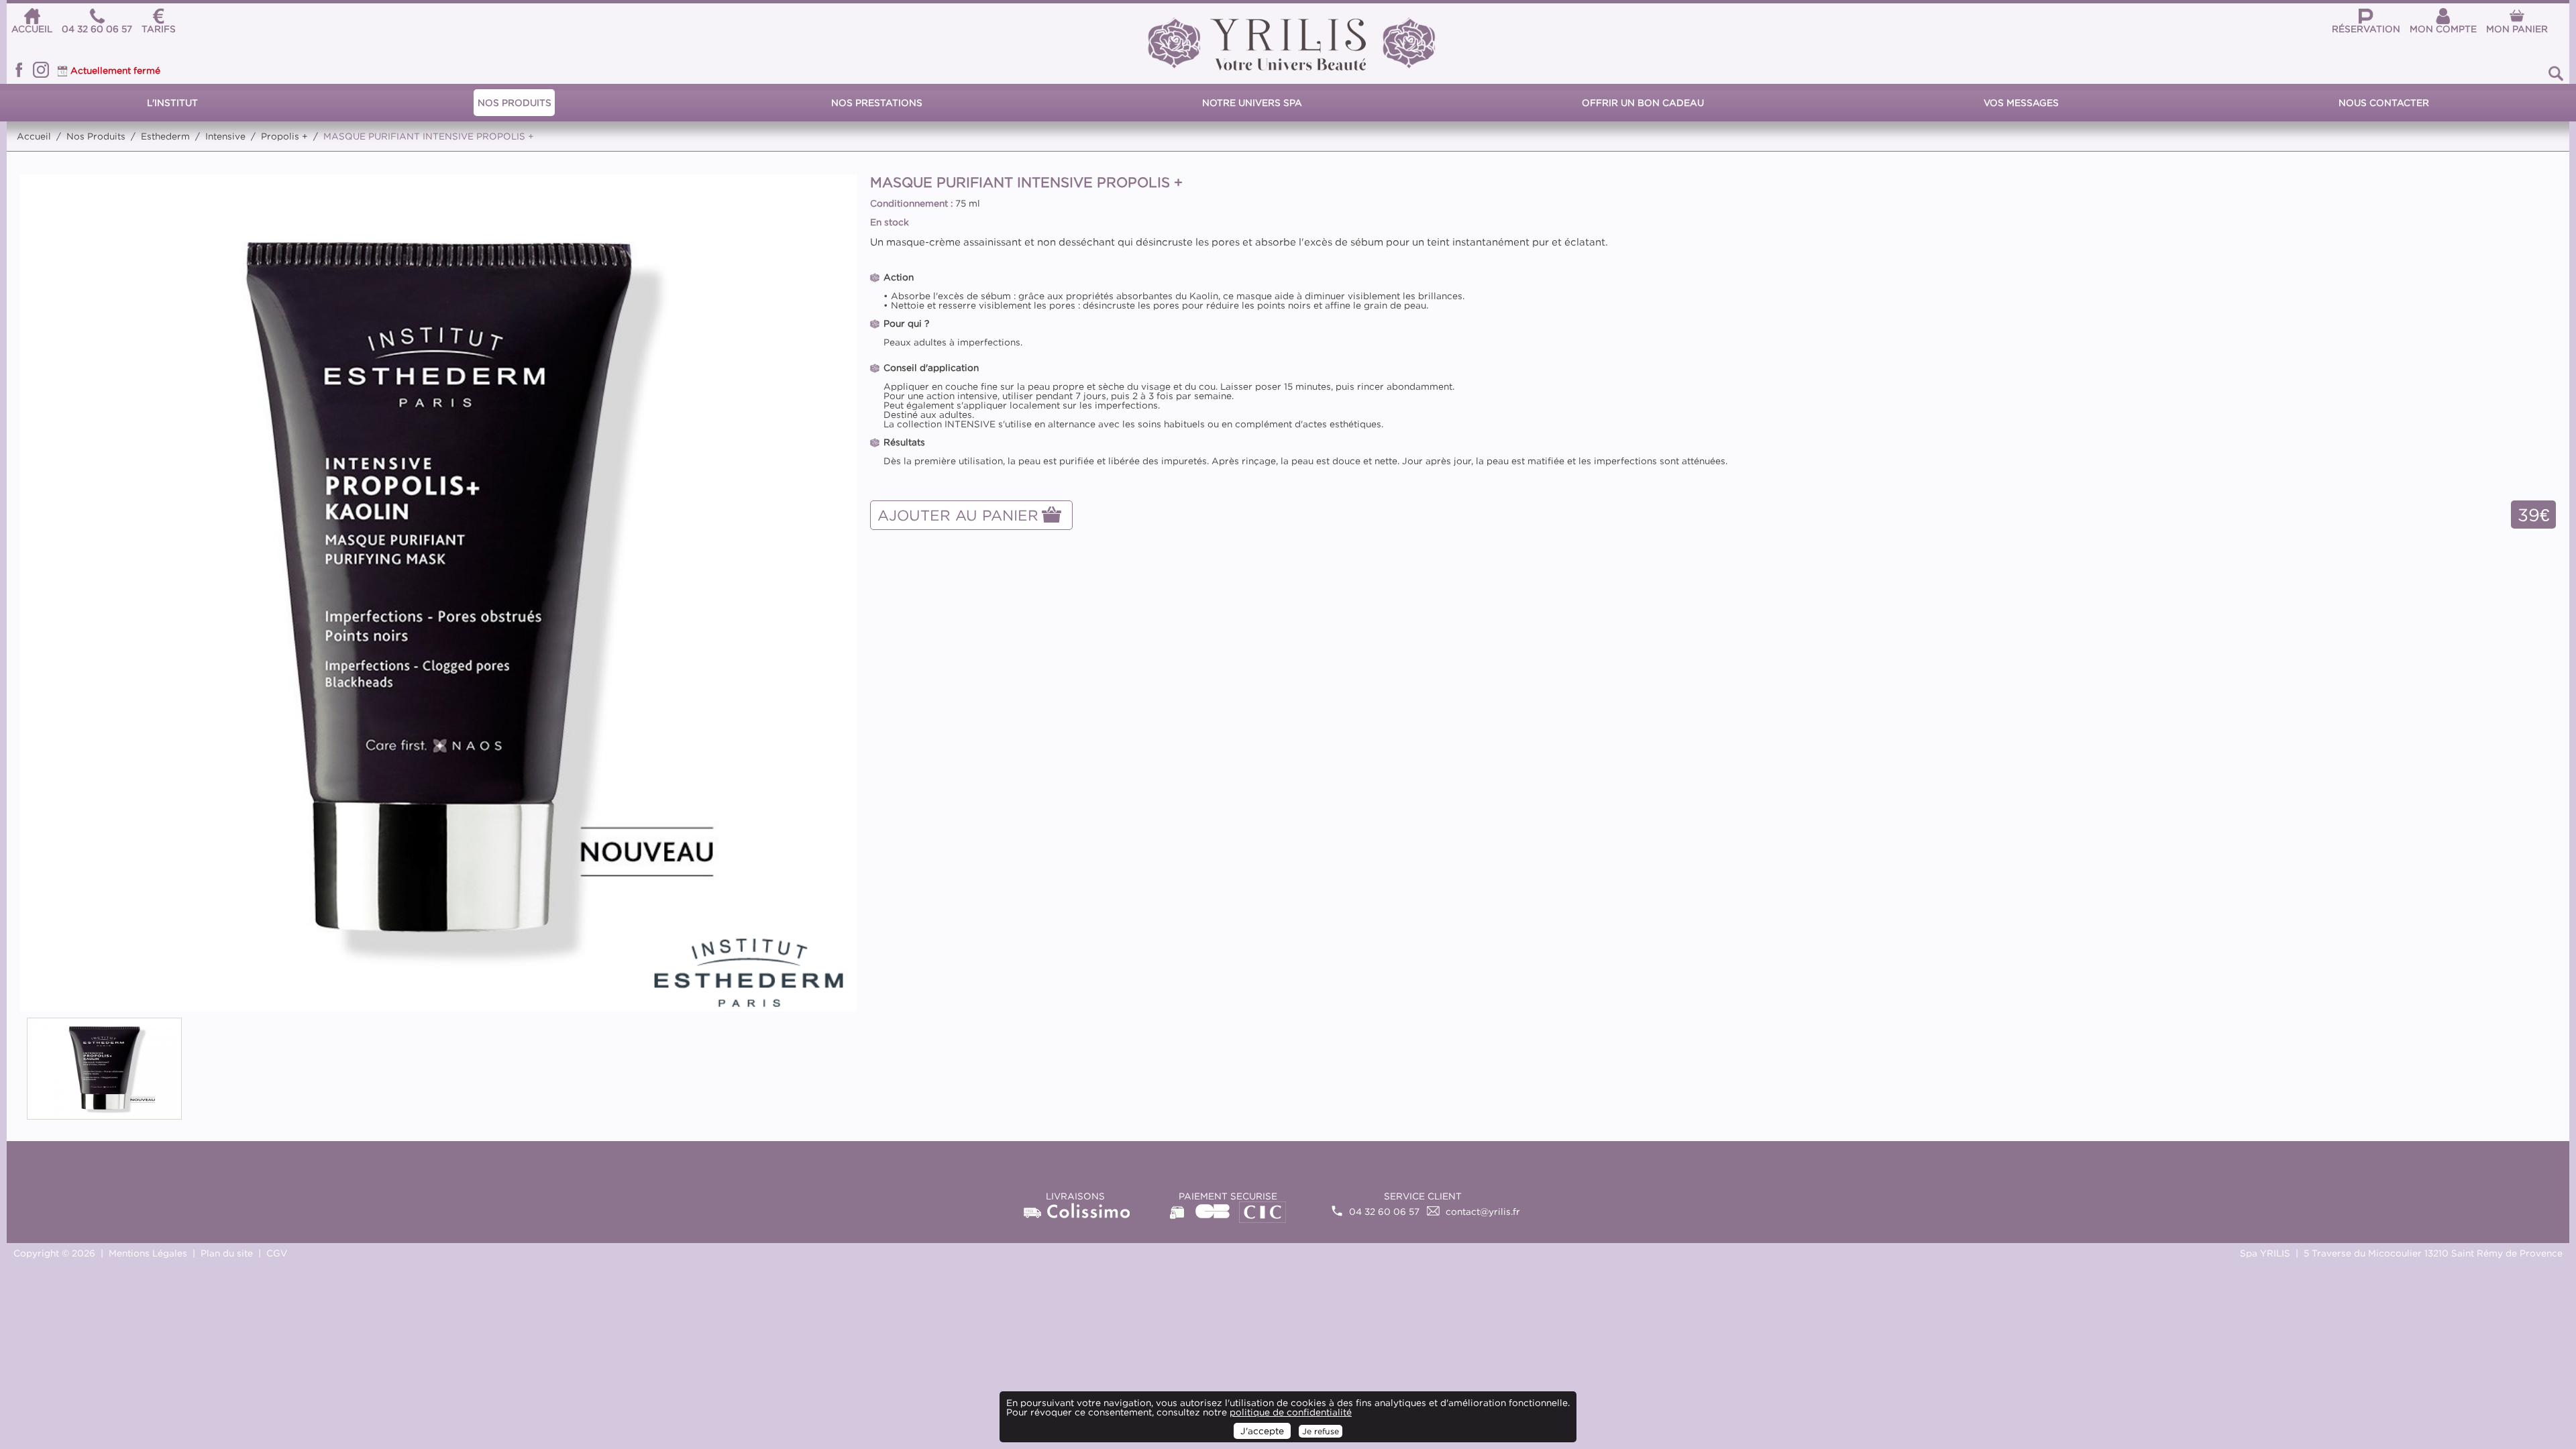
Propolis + (284, 136)
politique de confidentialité (1291, 1412)
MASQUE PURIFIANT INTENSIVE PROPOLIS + (429, 136)
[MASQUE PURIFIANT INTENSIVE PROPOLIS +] (438, 592)
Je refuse (1321, 1431)
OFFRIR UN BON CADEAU (1643, 103)
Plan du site (227, 1253)
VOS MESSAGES (2021, 103)
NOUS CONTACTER (2384, 103)
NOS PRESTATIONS (877, 103)
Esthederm (165, 136)
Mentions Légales (148, 1253)
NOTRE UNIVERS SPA (1252, 103)
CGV (277, 1253)
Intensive (225, 136)
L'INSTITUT (172, 103)
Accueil (34, 136)
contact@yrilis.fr (1483, 1212)
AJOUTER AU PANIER (958, 515)
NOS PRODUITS (515, 103)
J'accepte (1262, 1431)
